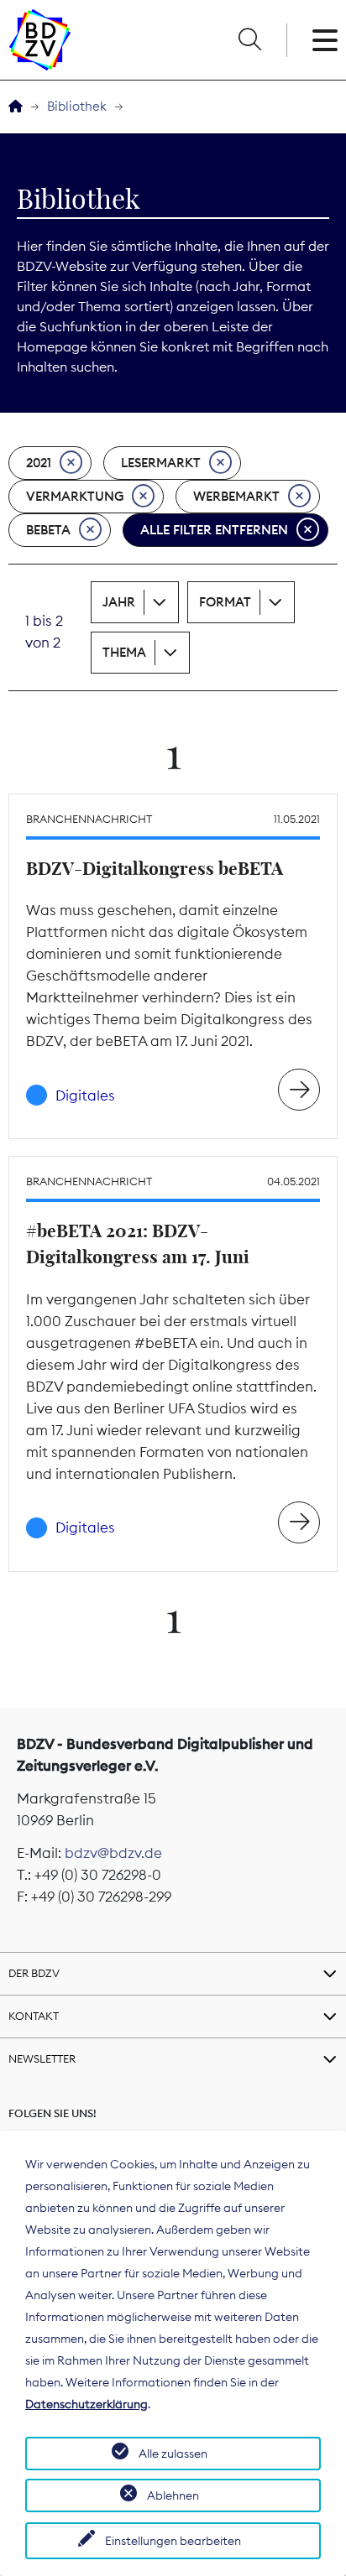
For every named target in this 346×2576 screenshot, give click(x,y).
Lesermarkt (161, 463)
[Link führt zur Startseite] (40, 40)
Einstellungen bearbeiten (173, 2541)
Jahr (119, 602)
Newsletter (42, 2058)
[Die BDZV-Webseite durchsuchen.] (249, 40)
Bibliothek (77, 106)
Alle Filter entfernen (214, 530)
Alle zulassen (173, 2454)
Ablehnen (173, 2495)
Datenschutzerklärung (86, 2404)
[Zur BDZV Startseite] (16, 107)
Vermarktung (75, 496)
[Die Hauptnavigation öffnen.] (325, 40)
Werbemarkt (236, 496)
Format (225, 602)
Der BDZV (34, 1973)
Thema (124, 652)
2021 (39, 463)
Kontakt (34, 2016)
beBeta (48, 530)
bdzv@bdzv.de (113, 1853)
